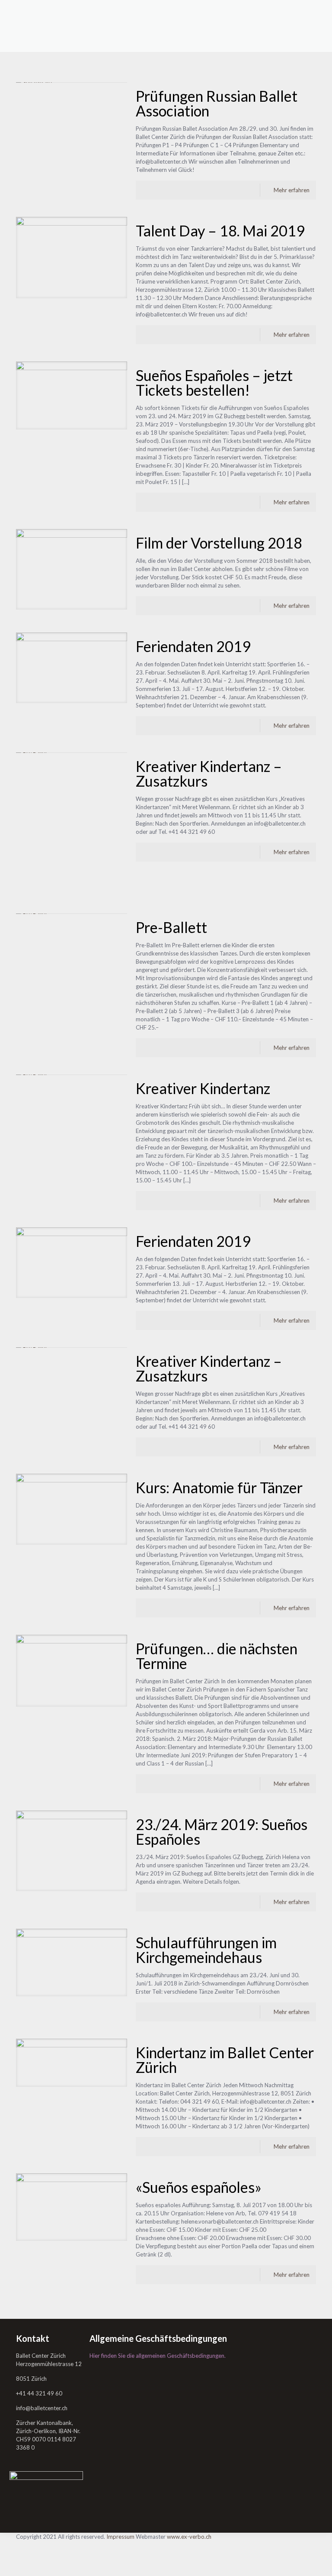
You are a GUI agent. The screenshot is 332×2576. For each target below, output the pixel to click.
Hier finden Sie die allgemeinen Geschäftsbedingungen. (158, 2356)
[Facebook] (22, 2545)
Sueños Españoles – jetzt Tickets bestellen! (214, 383)
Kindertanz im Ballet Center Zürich (225, 2060)
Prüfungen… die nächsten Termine (217, 1656)
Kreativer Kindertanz (203, 1088)
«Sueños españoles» (199, 2187)
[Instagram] (22, 2561)
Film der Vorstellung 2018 (219, 543)
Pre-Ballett (171, 927)
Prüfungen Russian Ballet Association (217, 103)
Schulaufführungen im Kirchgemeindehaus (206, 1950)
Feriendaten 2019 (193, 646)
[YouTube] (22, 2553)
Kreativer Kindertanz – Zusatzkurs (209, 773)
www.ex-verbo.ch (189, 2537)
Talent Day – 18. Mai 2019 (220, 231)
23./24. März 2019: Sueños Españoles (222, 1832)
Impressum (120, 2537)
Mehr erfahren (292, 190)
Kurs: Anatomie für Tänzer (219, 1487)
